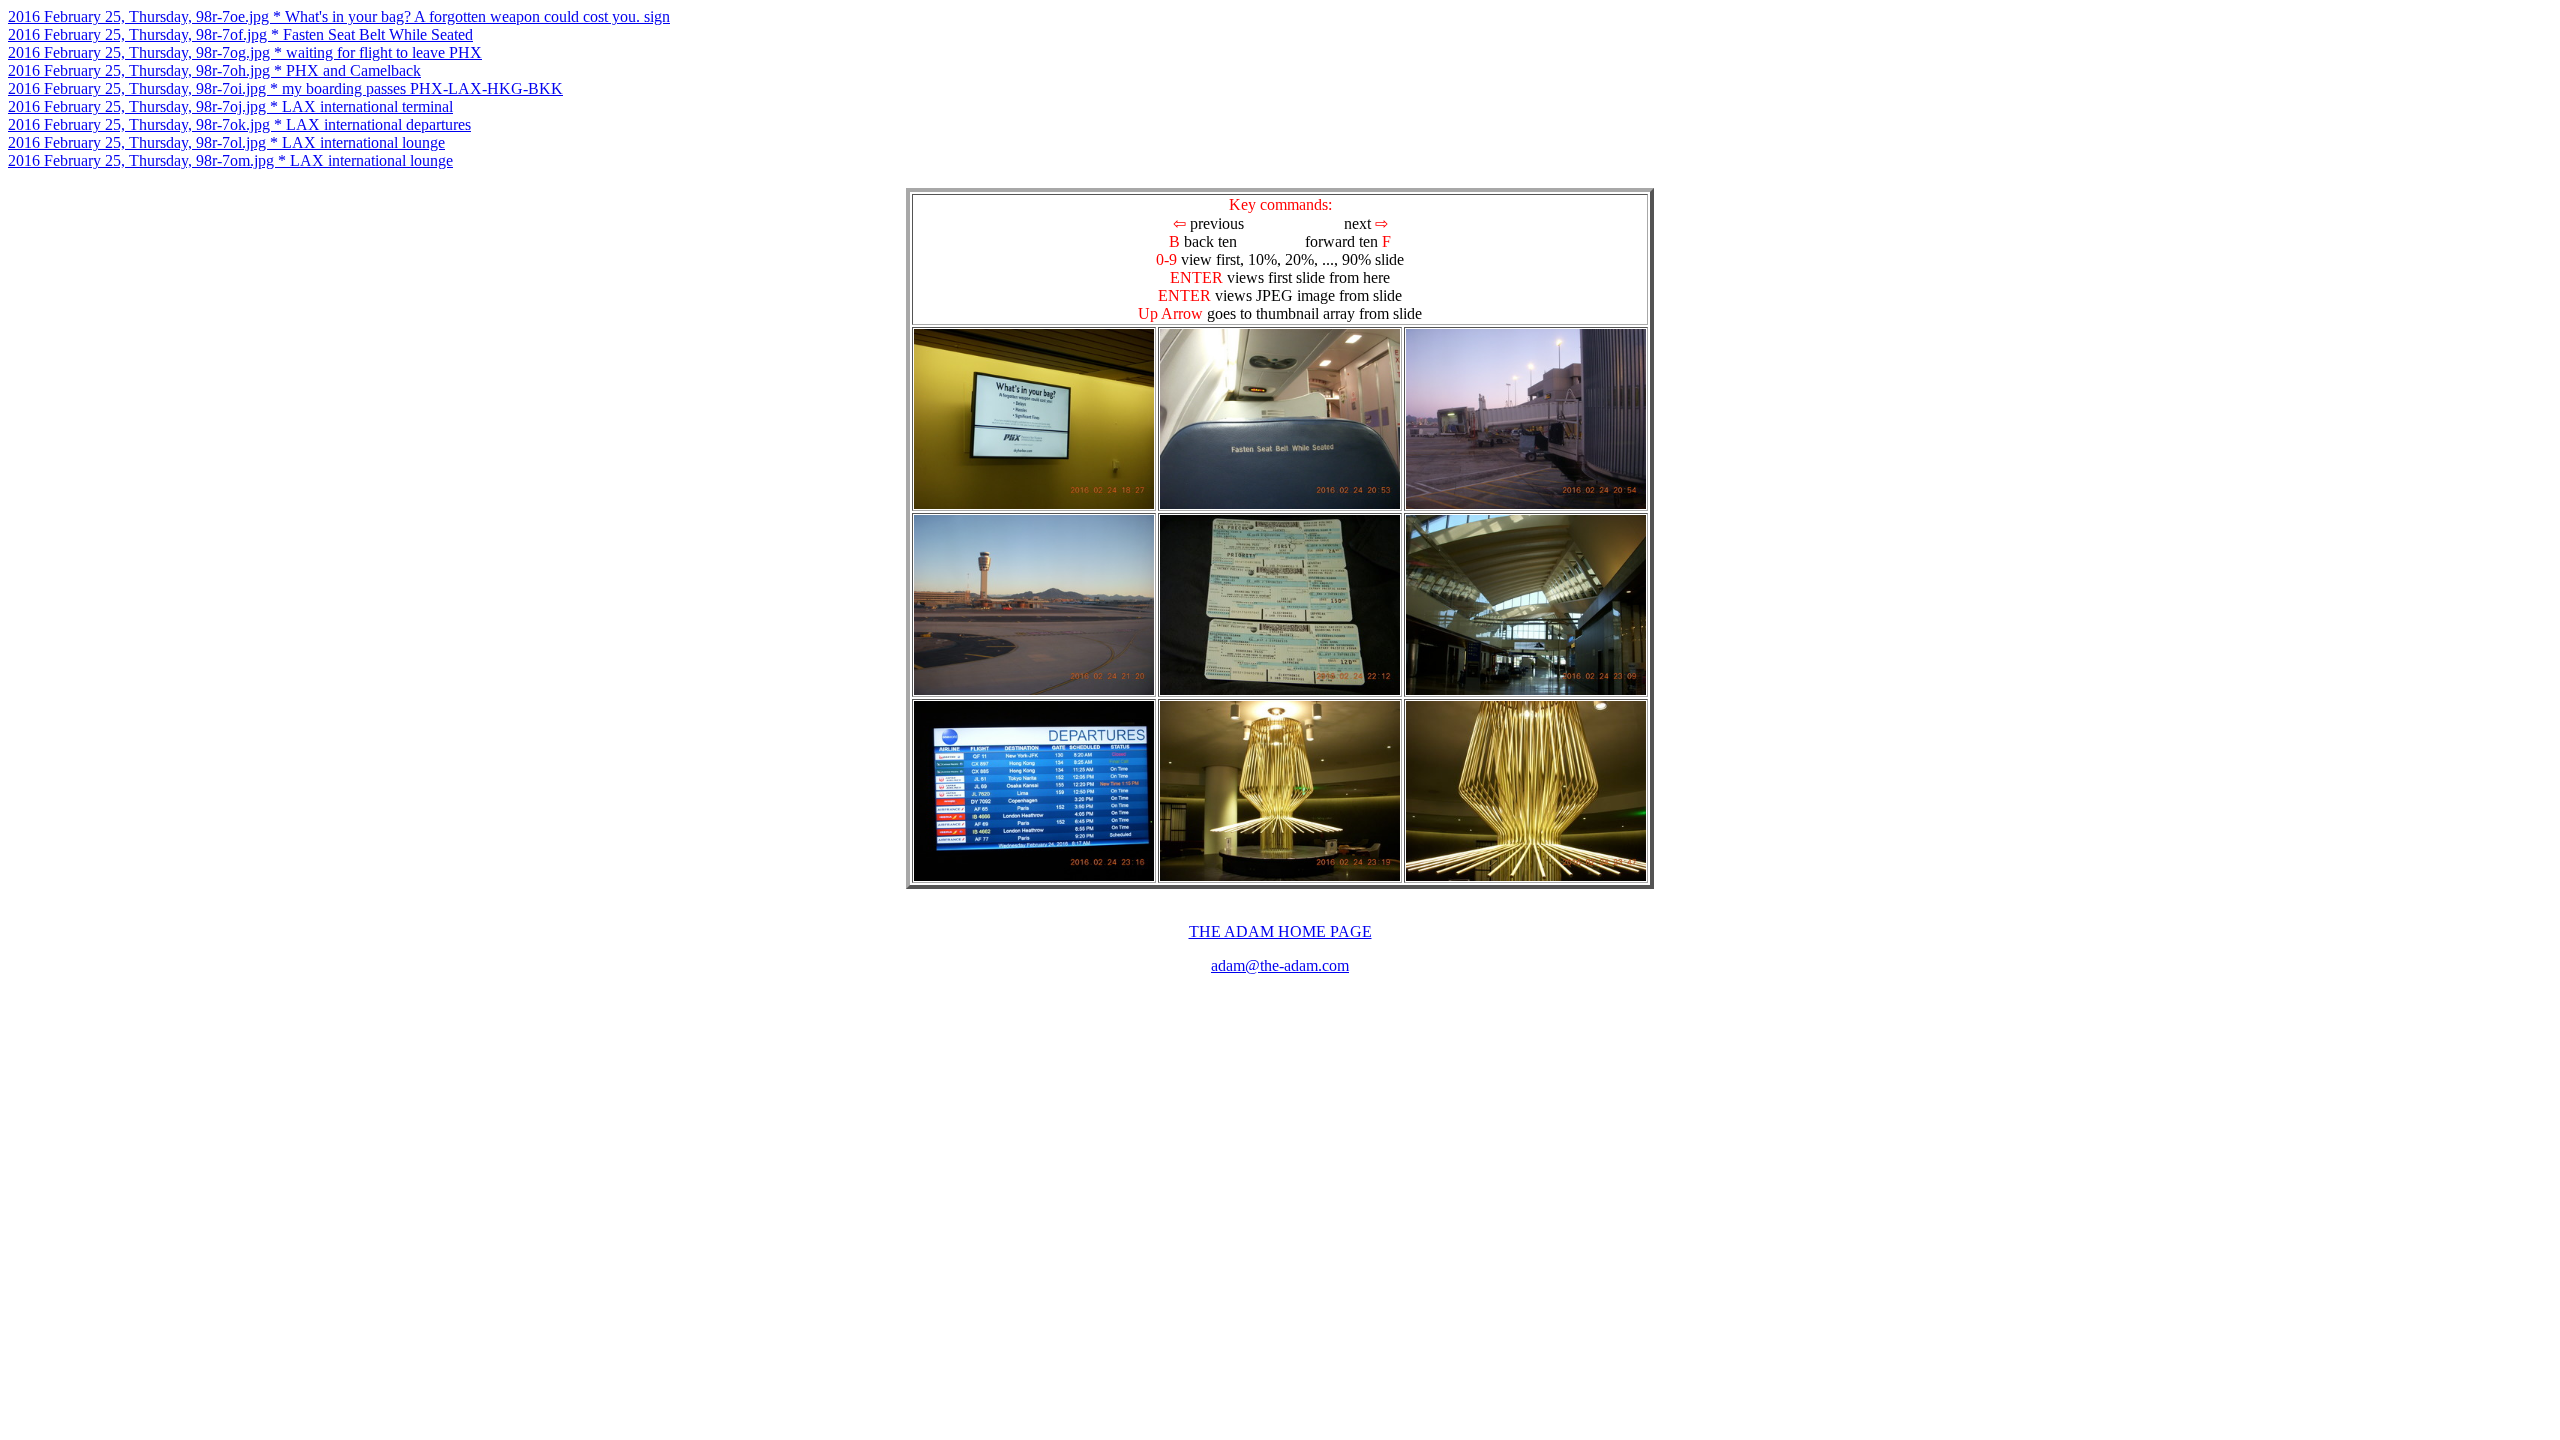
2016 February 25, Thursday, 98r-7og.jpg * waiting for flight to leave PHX (245, 52)
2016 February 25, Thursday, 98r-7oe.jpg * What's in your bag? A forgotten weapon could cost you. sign (339, 16)
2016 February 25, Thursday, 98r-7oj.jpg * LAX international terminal (230, 106)
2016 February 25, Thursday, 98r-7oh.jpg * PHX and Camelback (214, 70)
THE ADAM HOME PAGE (1280, 931)
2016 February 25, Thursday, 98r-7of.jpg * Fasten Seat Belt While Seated (240, 34)
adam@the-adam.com (1280, 965)
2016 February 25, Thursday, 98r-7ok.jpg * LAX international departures (239, 124)
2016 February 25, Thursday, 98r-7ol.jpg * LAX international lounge (226, 142)
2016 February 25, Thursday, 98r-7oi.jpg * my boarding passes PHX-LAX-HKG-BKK (285, 88)
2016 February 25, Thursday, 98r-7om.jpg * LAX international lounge (230, 160)
